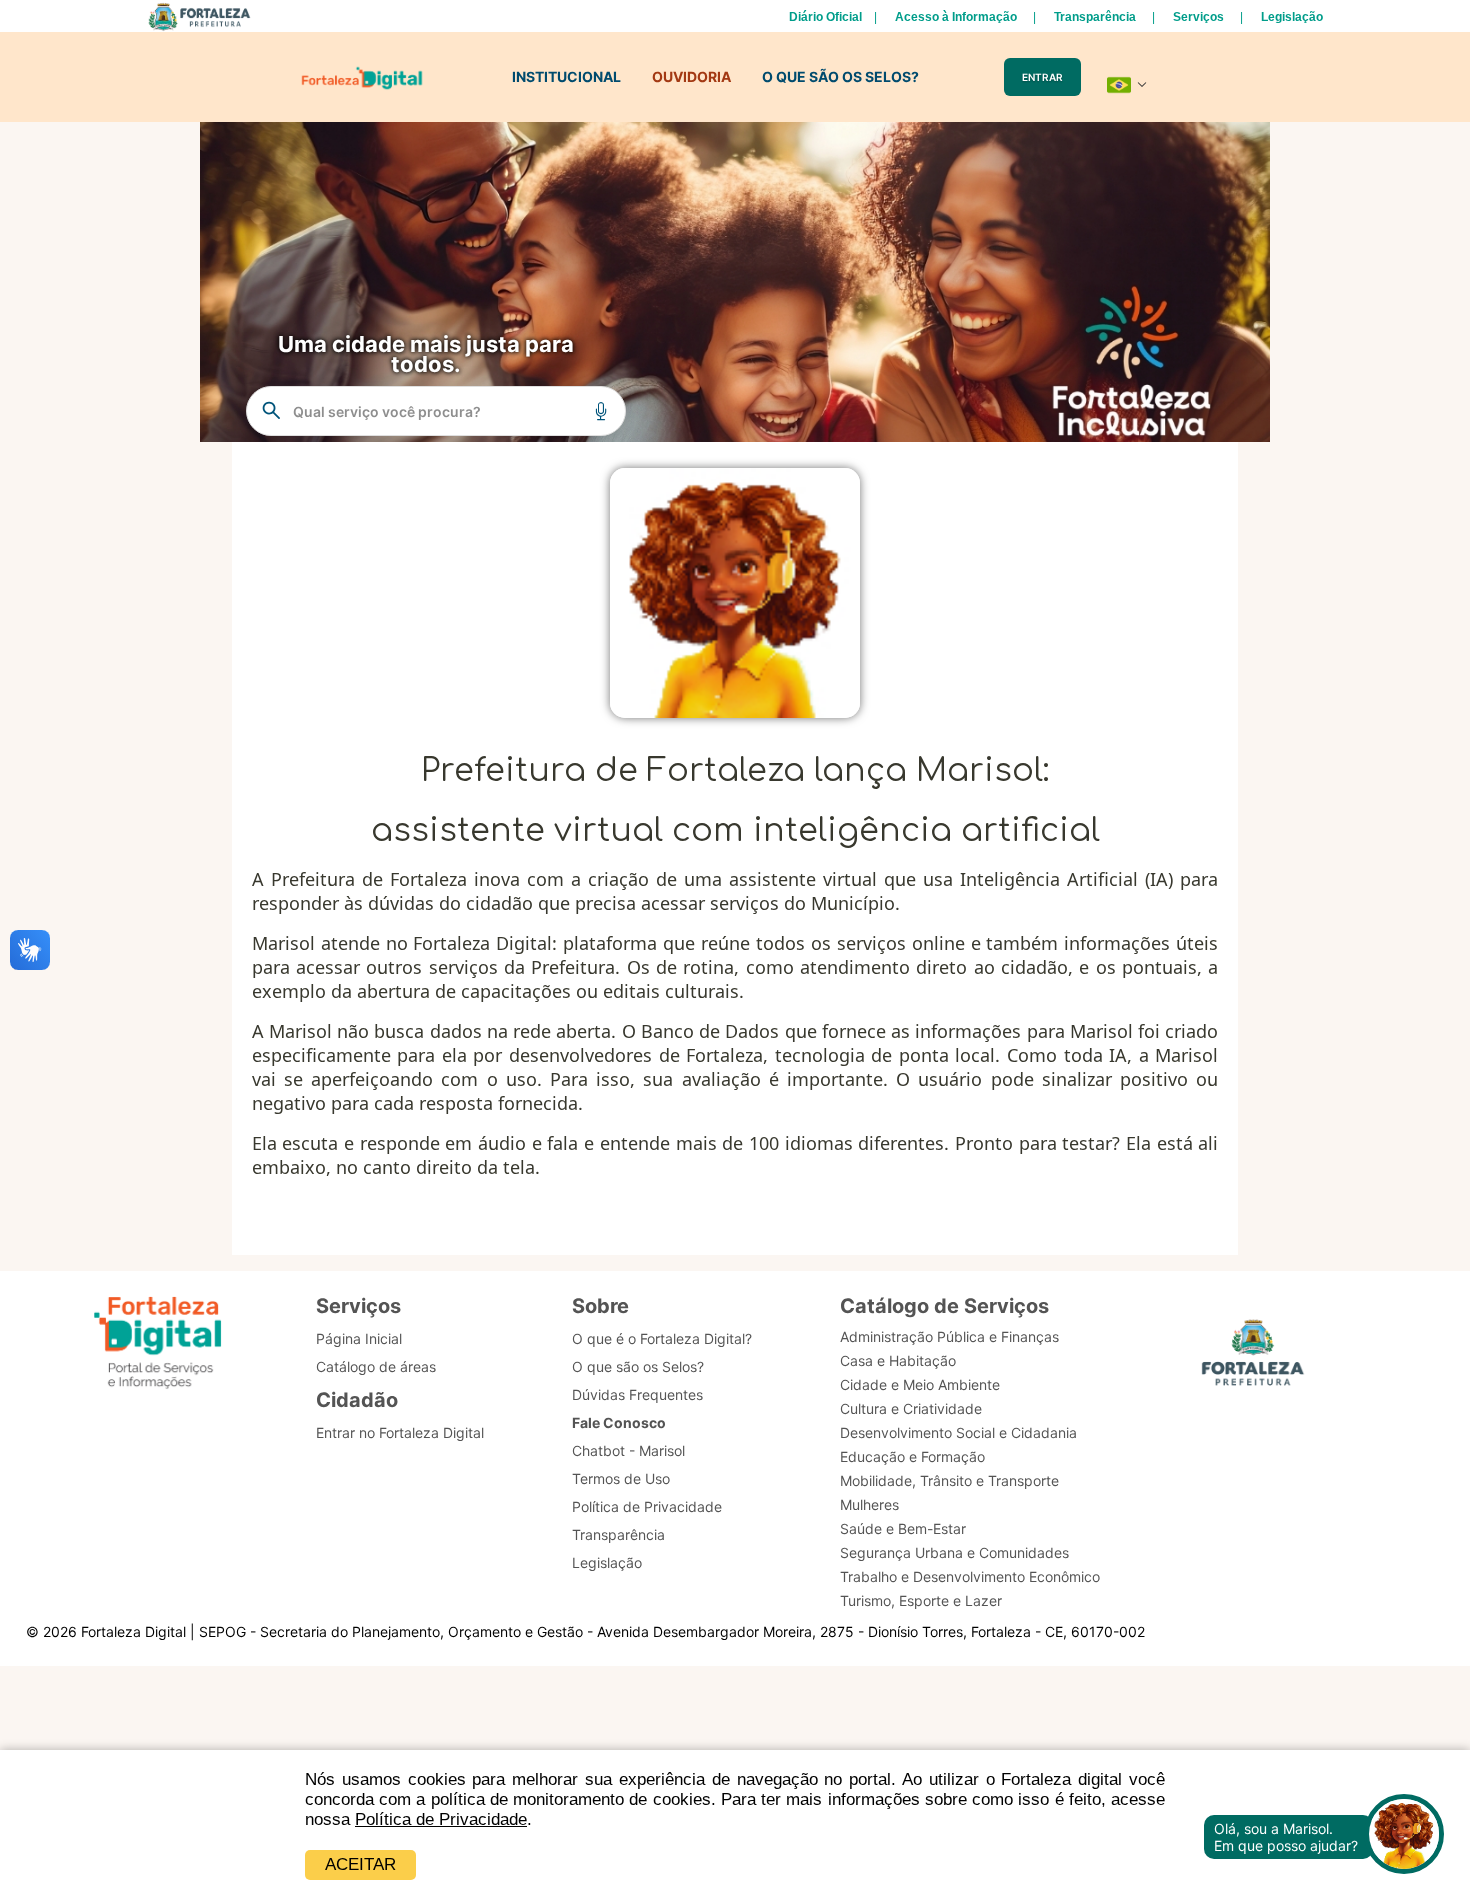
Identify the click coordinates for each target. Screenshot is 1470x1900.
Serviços (1198, 17)
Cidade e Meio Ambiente (920, 1384)
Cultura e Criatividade (911, 1408)
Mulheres (869, 1504)
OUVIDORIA (691, 76)
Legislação (1292, 17)
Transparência (1095, 17)
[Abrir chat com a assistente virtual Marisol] (1404, 1836)
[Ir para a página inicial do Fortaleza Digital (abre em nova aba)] (158, 1345)
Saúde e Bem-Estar (903, 1528)
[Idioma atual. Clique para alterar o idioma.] (1127, 85)
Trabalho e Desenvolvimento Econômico (970, 1576)
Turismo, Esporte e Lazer (921, 1600)
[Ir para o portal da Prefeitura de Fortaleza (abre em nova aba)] (1253, 1358)
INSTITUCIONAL (566, 76)
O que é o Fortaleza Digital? (662, 1338)
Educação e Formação (912, 1456)
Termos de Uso (621, 1478)
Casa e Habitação (898, 1360)
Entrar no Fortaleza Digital (400, 1432)
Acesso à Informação (956, 17)
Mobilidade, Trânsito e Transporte (949, 1480)
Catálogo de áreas (376, 1366)
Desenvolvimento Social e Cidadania (958, 1432)
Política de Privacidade (441, 1819)
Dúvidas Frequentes (637, 1394)
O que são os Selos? (638, 1366)
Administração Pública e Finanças (949, 1336)
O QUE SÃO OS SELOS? (840, 76)
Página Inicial (359, 1338)
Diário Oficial (825, 17)
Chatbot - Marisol (628, 1450)
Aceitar (360, 1864)
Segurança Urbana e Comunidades (954, 1552)
